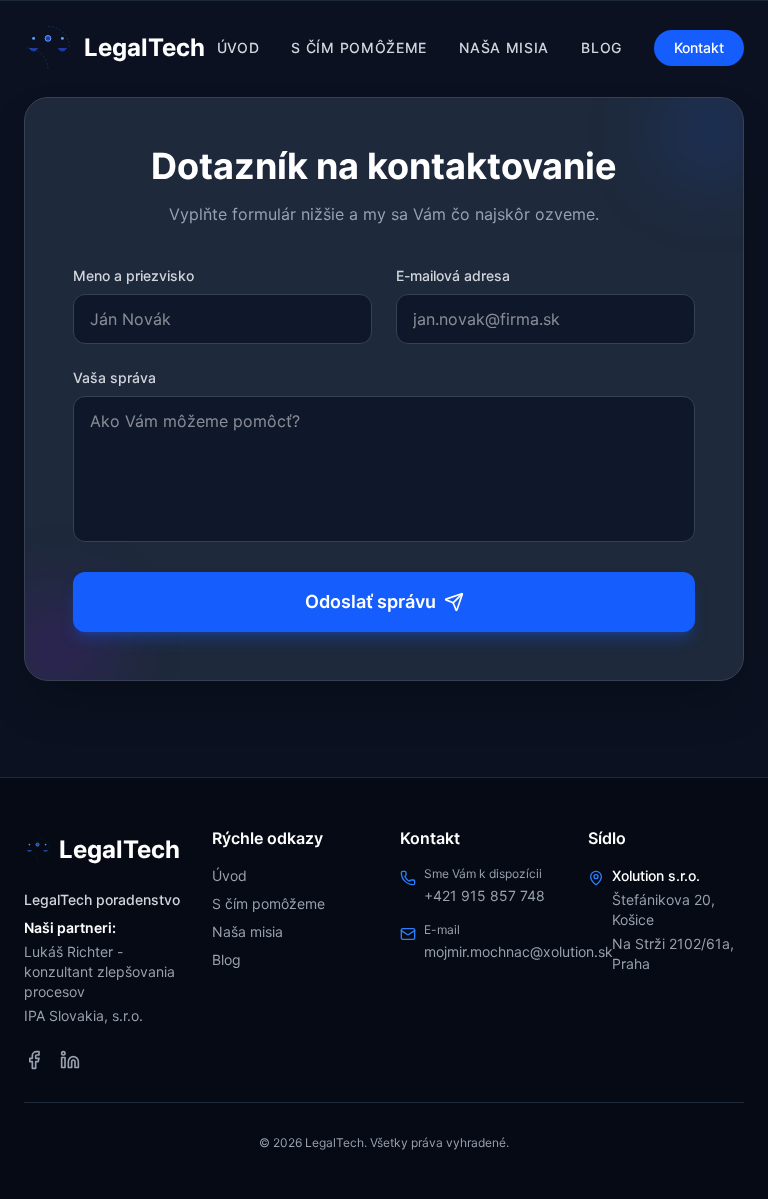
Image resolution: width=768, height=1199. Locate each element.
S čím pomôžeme (359, 47)
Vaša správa (114, 377)
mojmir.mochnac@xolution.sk (518, 951)
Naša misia (504, 47)
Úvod (238, 47)
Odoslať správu (370, 601)
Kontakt (699, 47)
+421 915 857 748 (484, 895)
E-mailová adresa (453, 275)
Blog (601, 47)
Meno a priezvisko (133, 275)
